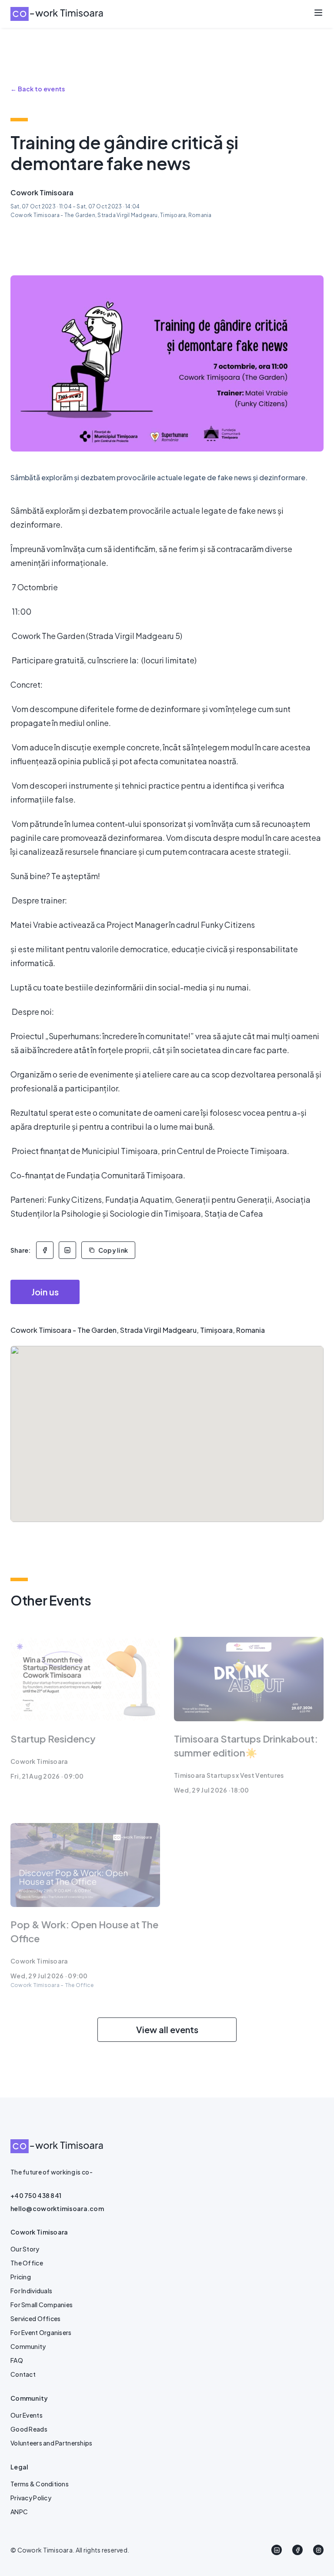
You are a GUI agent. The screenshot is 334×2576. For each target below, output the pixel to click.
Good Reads (29, 2429)
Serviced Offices (35, 2318)
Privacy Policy (31, 2498)
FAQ (17, 2360)
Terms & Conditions (40, 2484)
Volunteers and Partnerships (52, 2443)
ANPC (19, 2512)
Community (28, 2346)
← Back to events (38, 89)
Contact (23, 2374)
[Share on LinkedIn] (67, 1250)
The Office (27, 2263)
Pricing (21, 2277)
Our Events (27, 2415)
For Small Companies (42, 2305)
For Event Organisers (41, 2332)
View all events (167, 2029)
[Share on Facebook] (45, 1250)
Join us (45, 1292)
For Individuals (31, 2291)
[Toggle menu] (318, 13)
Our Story (25, 2249)
